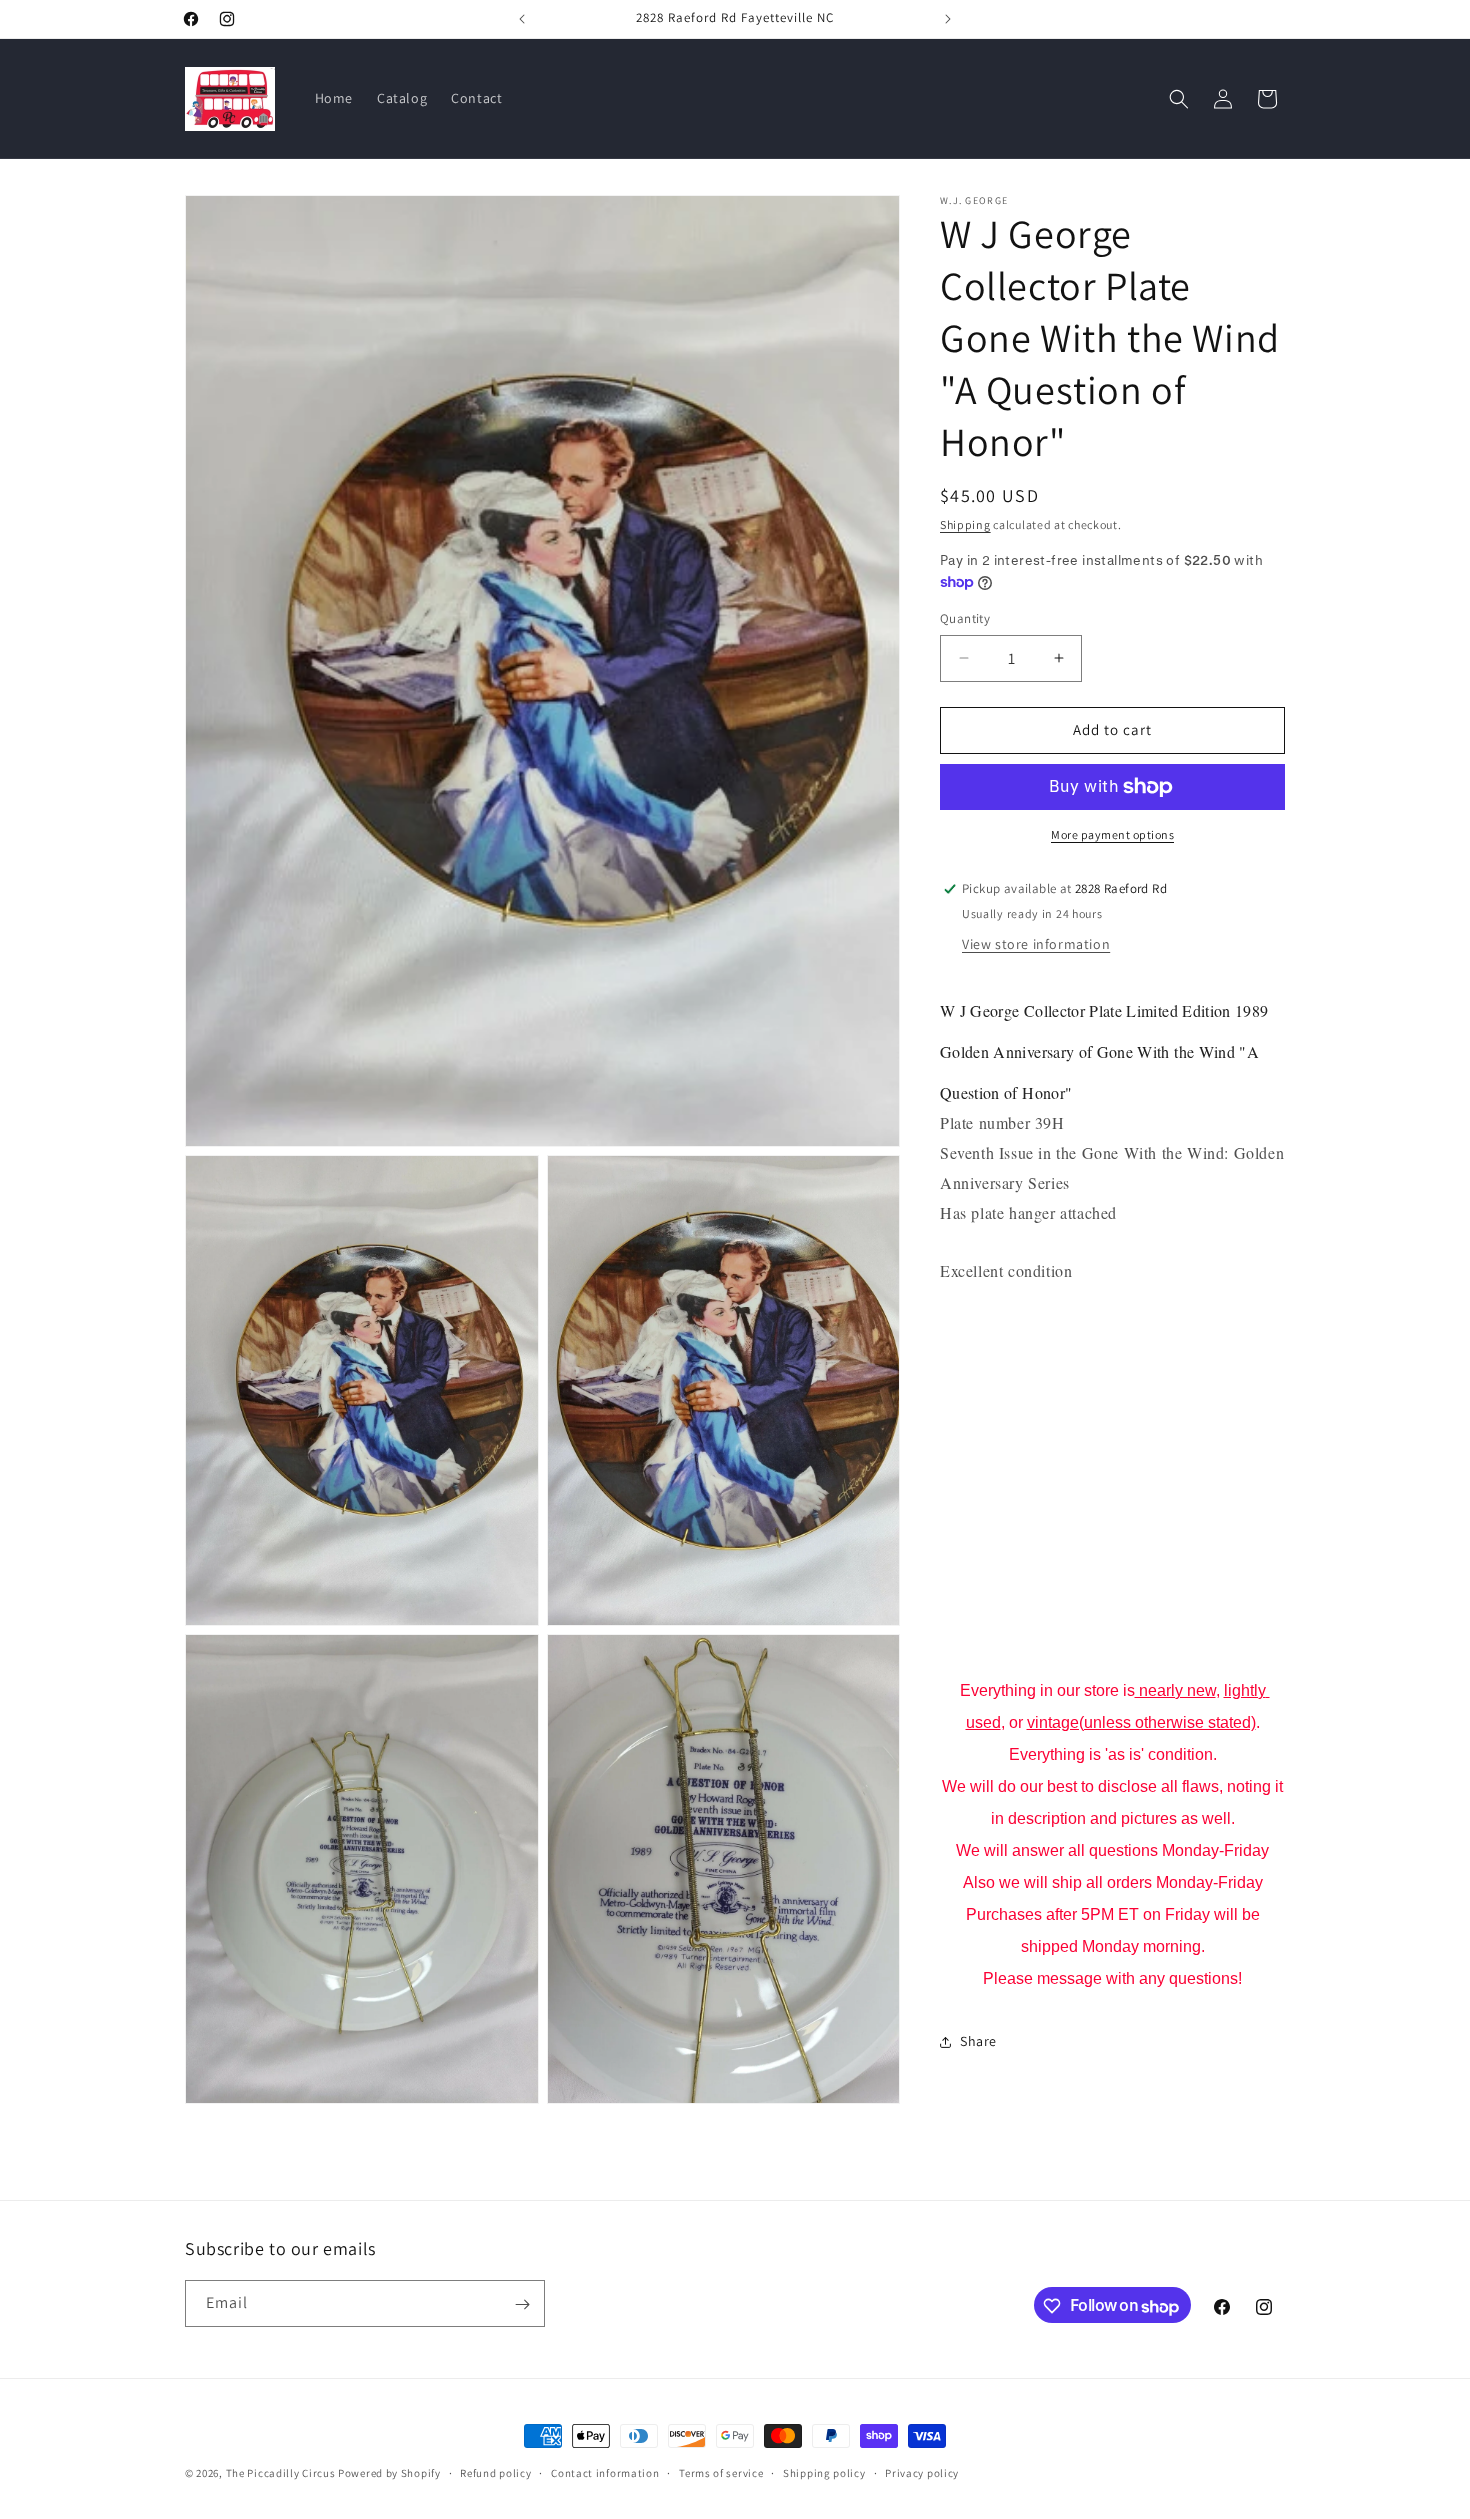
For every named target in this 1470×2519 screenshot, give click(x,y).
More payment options (1112, 834)
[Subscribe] (522, 2304)
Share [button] (978, 2041)
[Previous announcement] (522, 19)
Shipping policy (824, 2473)
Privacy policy (922, 2473)
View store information (1036, 944)
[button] (1179, 99)
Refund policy (495, 2473)
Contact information (605, 2473)
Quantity (965, 618)
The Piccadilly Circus (281, 2473)
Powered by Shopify (389, 2473)
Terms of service (721, 2473)
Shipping (965, 524)
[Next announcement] (948, 19)
